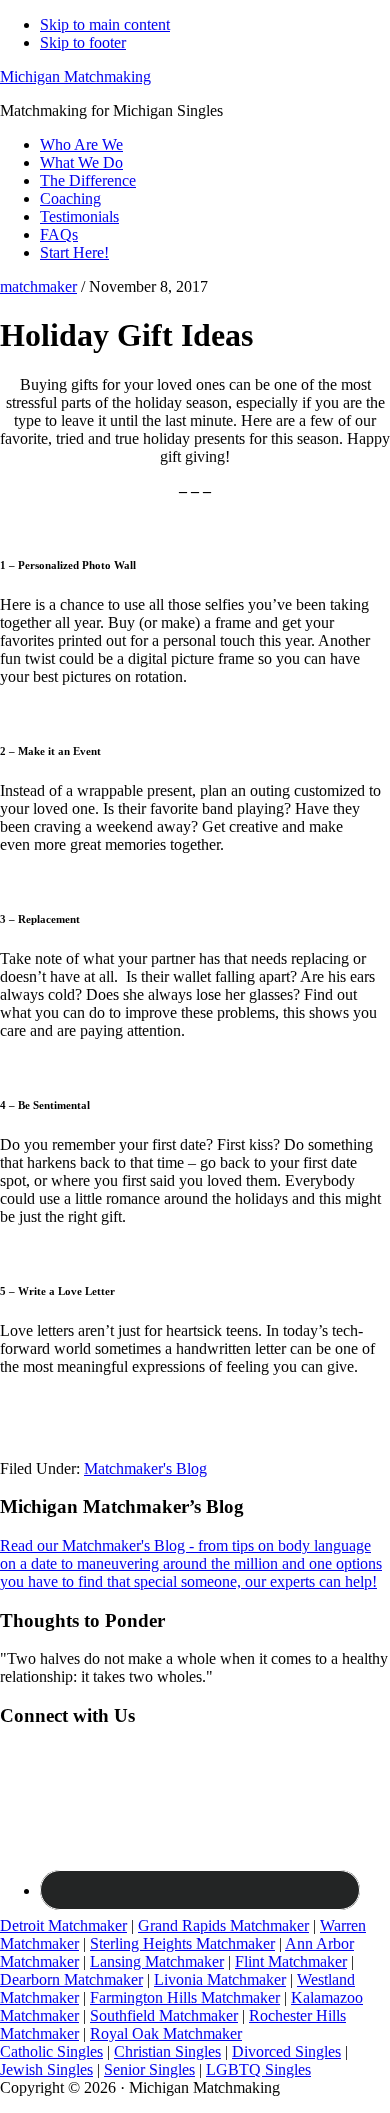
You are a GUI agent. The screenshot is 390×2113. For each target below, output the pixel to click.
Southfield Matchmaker (164, 2015)
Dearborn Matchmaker (71, 1979)
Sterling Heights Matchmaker (182, 1943)
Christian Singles (167, 2051)
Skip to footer (83, 42)
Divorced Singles (286, 2051)
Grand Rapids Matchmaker (223, 1925)
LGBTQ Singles (258, 2069)
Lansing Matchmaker (157, 1961)
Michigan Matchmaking (75, 76)
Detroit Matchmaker (63, 1925)
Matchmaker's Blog (145, 1468)
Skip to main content (105, 24)
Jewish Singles (46, 2069)
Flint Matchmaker (291, 1961)
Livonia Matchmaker (220, 1979)
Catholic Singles (51, 2051)
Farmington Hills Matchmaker (185, 1997)
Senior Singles (149, 2069)
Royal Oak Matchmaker (166, 2033)
